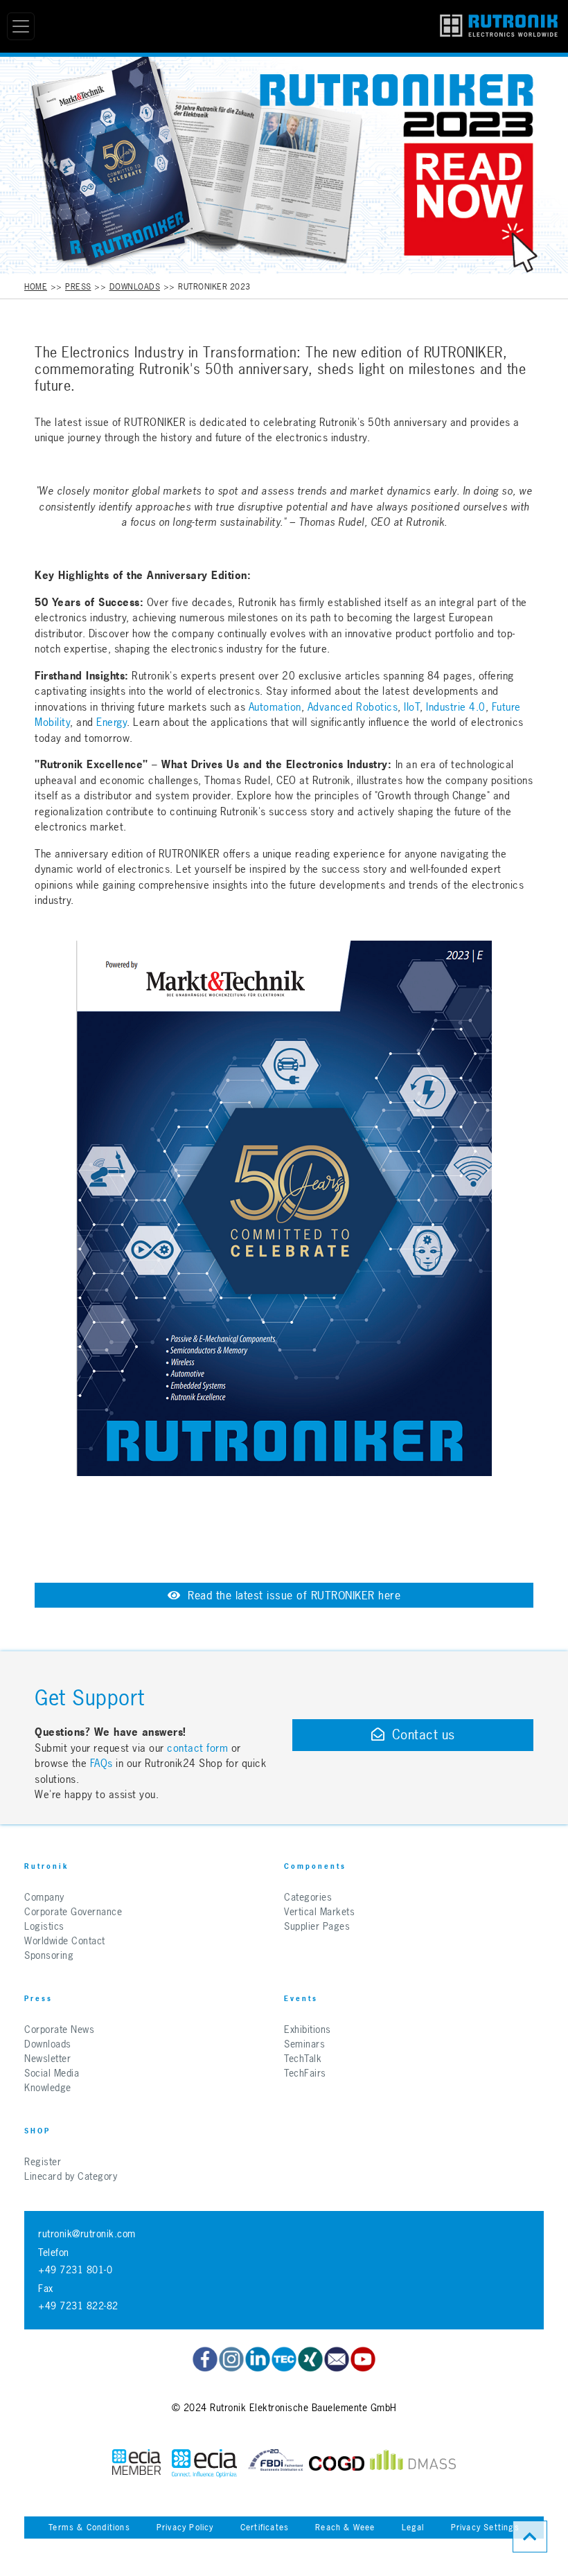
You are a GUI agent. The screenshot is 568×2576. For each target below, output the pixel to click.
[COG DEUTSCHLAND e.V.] (337, 2463)
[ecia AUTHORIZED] (136, 2463)
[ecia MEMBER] (204, 2463)
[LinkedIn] (258, 2359)
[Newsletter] (337, 2359)
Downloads (135, 287)
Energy (112, 722)
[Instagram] (231, 2359)
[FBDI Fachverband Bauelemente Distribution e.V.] (276, 2463)
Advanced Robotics (353, 707)
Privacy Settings (485, 2528)
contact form (197, 1748)
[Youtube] (363, 2359)
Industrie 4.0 (454, 707)
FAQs (103, 1763)
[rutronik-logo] (499, 26)
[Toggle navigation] (21, 26)
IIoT (412, 707)
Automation (275, 707)
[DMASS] (413, 2463)
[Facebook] (205, 2359)
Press (78, 287)
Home (36, 287)
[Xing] (310, 2359)
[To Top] (530, 2537)
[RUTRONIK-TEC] (284, 2359)
